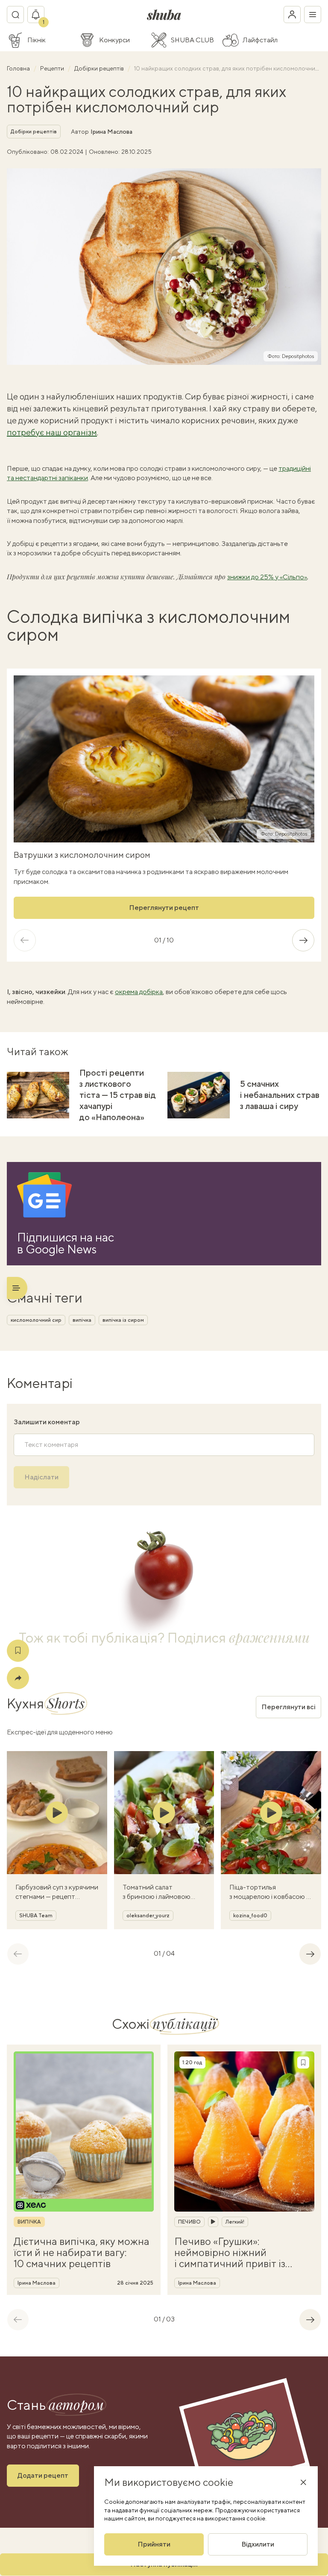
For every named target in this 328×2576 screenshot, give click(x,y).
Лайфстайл (260, 40)
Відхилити (258, 2544)
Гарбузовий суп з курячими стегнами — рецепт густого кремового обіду (57, 1897)
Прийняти (154, 2544)
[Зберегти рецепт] (18, 1651)
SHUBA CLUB (192, 40)
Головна (19, 68)
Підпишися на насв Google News (66, 1243)
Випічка (29, 2222)
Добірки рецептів (100, 68)
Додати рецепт (43, 2475)
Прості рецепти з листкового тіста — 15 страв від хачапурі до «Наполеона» (118, 1095)
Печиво (189, 2222)
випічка (82, 1320)
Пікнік (37, 40)
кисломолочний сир (36, 1320)
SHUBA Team (36, 1916)
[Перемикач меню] (313, 15)
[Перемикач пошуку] (15, 15)
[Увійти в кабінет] (292, 15)
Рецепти (53, 68)
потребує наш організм (52, 432)
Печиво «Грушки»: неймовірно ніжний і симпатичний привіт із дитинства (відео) (230, 2252)
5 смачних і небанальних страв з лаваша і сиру (280, 1095)
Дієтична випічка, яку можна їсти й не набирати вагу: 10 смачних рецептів (82, 2252)
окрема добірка (139, 992)
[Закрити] (303, 2482)
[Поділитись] (18, 1678)
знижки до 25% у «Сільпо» (267, 577)
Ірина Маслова (111, 132)
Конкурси (114, 40)
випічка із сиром (123, 1320)
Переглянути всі (288, 1707)
